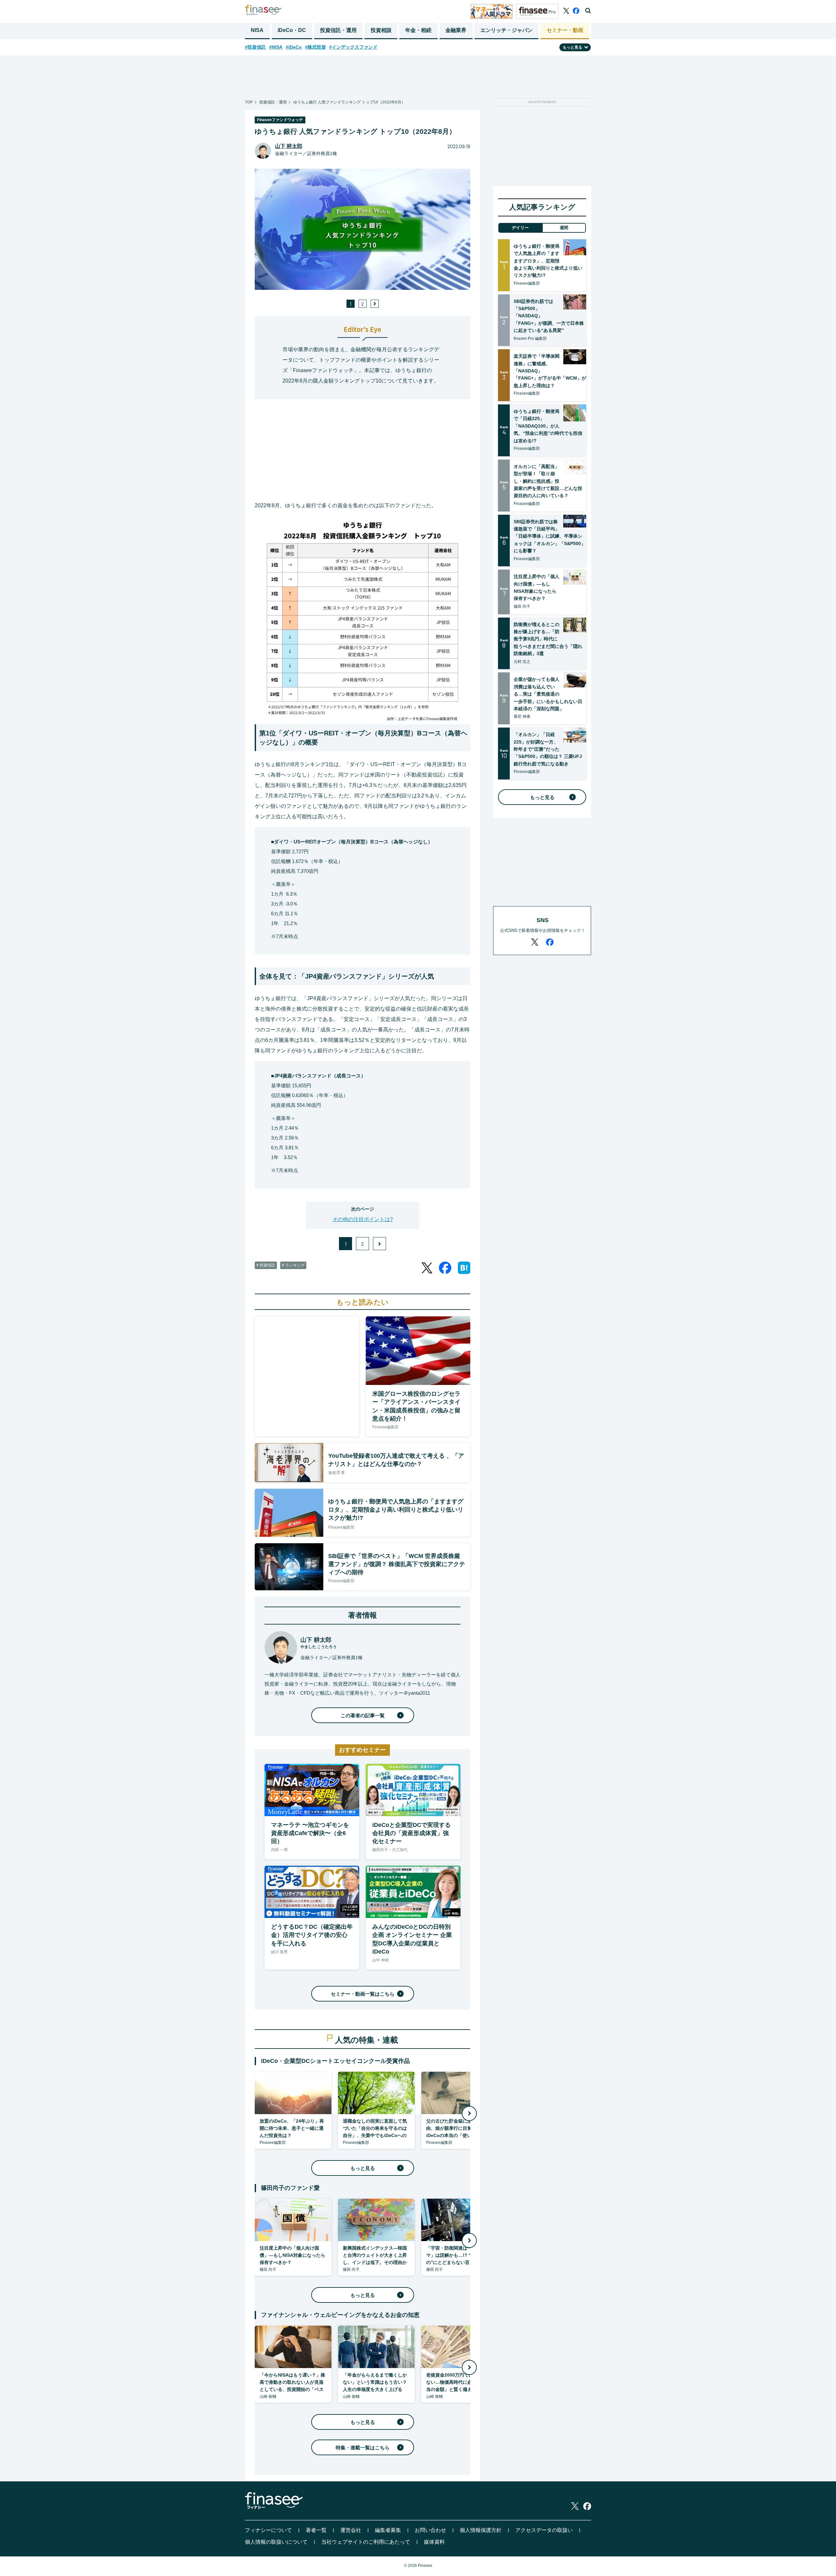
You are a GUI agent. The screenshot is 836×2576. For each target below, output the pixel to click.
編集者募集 (388, 2530)
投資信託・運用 (338, 30)
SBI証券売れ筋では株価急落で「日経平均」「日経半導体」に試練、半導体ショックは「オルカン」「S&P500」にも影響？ (550, 536)
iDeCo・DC (292, 30)
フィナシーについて (268, 2530)
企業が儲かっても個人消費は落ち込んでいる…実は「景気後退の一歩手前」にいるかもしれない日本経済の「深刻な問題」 (548, 694)
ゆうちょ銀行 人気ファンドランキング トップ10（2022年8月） (349, 102)
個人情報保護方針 (481, 2530)
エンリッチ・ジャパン (506, 30)
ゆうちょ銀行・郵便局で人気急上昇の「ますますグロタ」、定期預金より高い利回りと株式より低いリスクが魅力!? (548, 261)
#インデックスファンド (353, 47)
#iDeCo (294, 47)
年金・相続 (418, 30)
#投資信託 (255, 47)
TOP (249, 102)
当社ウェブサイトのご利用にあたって (366, 2542)
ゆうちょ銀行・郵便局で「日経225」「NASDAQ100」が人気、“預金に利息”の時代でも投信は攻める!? (548, 426)
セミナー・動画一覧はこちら (363, 1994)
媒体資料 (434, 2542)
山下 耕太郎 (289, 146)
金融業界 (456, 30)
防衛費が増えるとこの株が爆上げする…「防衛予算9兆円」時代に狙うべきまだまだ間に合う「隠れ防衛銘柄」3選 (548, 639)
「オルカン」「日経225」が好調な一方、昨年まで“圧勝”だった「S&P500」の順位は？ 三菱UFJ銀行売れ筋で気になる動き (548, 749)
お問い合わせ (430, 2530)
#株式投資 (315, 47)
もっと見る (363, 2168)
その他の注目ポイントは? (363, 1219)
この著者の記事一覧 (363, 1715)
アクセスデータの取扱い (544, 2530)
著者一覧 (316, 2530)
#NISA (276, 47)
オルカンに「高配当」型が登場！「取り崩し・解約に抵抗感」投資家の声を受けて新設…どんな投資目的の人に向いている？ (548, 481)
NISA (257, 30)
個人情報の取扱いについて (276, 2542)
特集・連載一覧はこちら (363, 2448)
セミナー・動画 (565, 30)
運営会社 (351, 2530)
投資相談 (381, 30)
